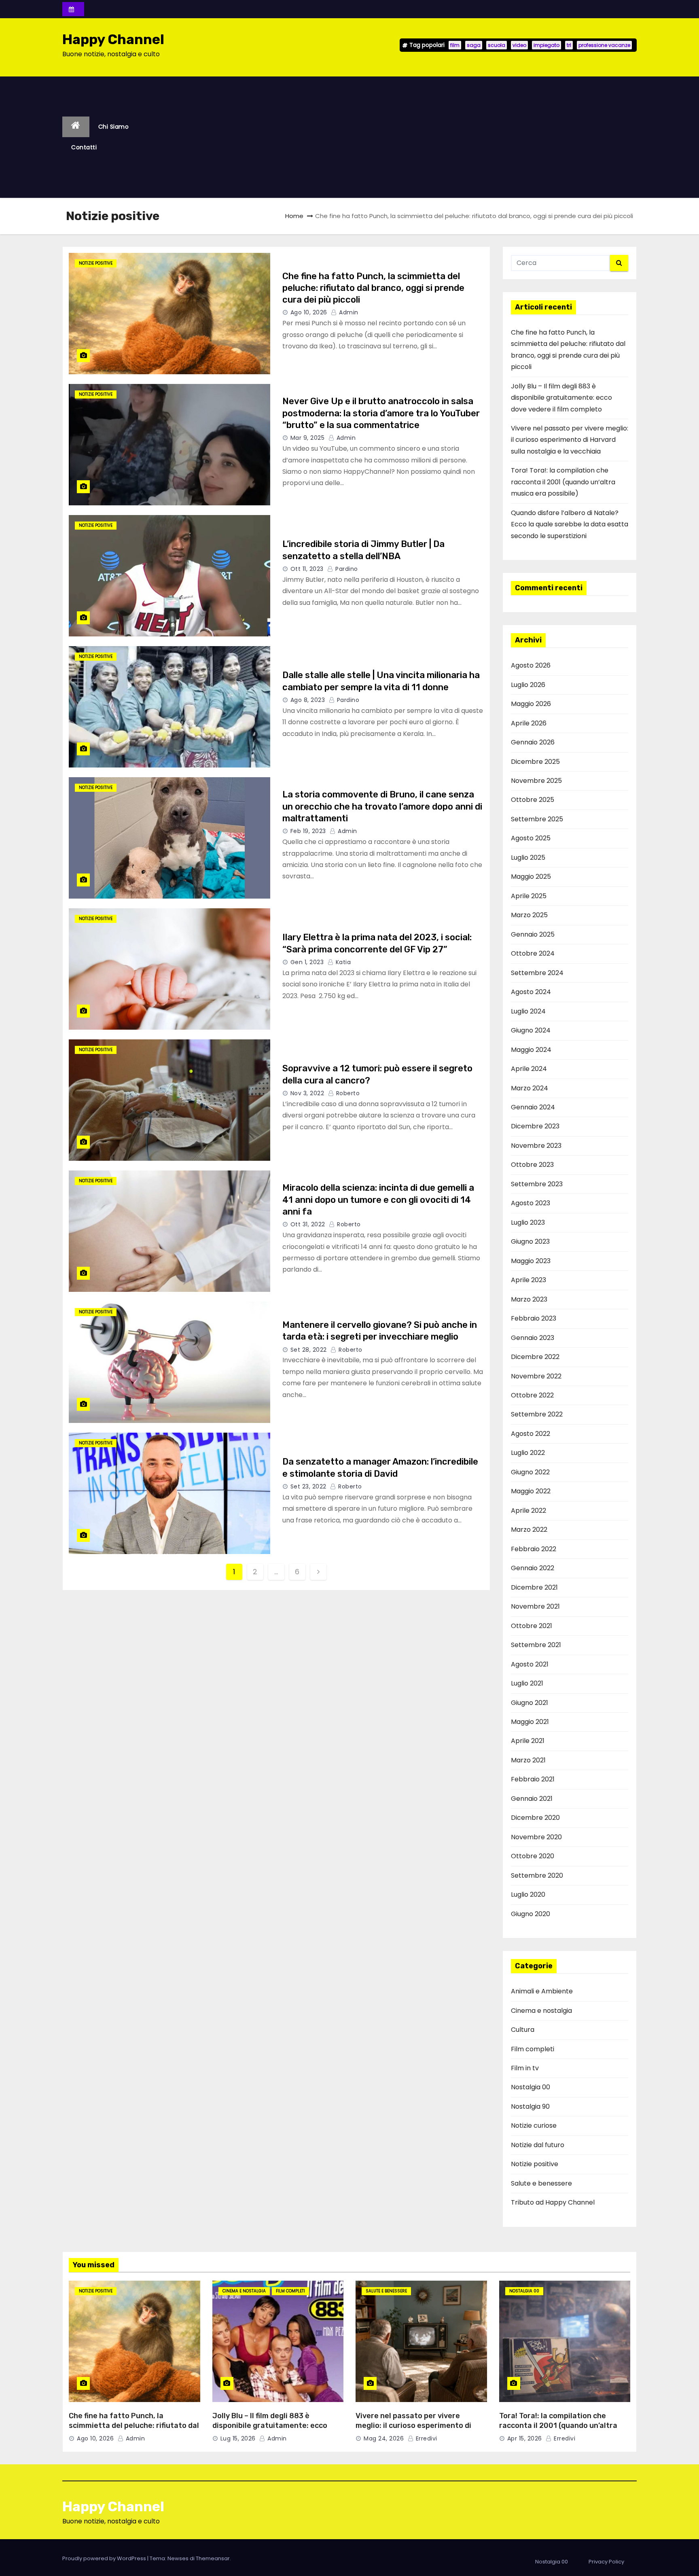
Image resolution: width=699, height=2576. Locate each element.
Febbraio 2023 (534, 1318)
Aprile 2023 (528, 1280)
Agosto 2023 (531, 1203)
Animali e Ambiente (542, 1991)
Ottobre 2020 (533, 1856)
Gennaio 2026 (533, 742)
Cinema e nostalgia (541, 2011)
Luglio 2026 (528, 685)
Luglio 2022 (528, 1453)
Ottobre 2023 (532, 1165)
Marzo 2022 (529, 1530)
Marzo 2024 (530, 1088)
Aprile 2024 (529, 1069)
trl (569, 45)
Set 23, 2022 (308, 1486)
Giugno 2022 (530, 1472)
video (519, 45)
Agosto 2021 (530, 1664)
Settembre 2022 (537, 1414)
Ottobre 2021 (532, 1626)
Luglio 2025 (528, 858)
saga (474, 45)
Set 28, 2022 (309, 1350)
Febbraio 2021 (533, 1779)
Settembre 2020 (537, 1875)
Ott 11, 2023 (307, 569)
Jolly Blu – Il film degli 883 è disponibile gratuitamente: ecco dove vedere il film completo (561, 398)
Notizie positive (96, 263)
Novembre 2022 (536, 1376)
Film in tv (525, 2068)
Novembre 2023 (536, 1146)
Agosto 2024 (531, 992)
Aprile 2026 (529, 723)
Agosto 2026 (531, 665)
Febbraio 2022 (534, 1549)
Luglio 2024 (528, 1011)
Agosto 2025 (531, 838)
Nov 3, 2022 (307, 1093)
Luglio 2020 (528, 1894)
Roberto (347, 1093)
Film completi (533, 2049)
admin (348, 312)
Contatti (84, 147)
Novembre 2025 (536, 781)
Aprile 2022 (528, 1511)
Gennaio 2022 (533, 1568)
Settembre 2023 (537, 1184)
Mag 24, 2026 (384, 2438)
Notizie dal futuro (538, 2145)
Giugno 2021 (530, 1703)
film (455, 45)
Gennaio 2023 (533, 1338)
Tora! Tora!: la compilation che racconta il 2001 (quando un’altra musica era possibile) (563, 482)
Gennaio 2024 (533, 1107)
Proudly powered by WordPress (105, 2558)
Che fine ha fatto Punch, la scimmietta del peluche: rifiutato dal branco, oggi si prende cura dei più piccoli (373, 288)
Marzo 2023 (529, 1299)
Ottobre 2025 (533, 800)
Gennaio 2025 (533, 934)
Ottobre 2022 (532, 1395)
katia (342, 962)
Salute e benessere (541, 2183)
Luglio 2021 (527, 1683)
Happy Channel (113, 39)
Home (294, 216)
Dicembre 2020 (535, 1818)
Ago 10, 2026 (309, 312)
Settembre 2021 (536, 1645)
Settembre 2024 (537, 973)
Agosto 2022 (531, 1434)
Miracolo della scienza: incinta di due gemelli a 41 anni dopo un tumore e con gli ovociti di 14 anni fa (378, 1200)
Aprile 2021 (528, 1741)
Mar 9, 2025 (308, 438)
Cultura (523, 2030)
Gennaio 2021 (532, 1799)
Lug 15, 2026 (238, 2438)
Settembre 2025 (537, 819)
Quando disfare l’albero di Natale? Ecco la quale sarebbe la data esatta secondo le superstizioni (570, 524)
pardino (346, 569)
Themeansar (213, 2558)
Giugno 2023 (530, 1241)
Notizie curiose (534, 2125)
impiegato (546, 45)
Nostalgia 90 (530, 2106)
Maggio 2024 (531, 1050)
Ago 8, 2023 (308, 700)
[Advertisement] (394, 137)
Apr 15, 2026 (525, 2438)
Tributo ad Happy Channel (553, 2202)
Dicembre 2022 (535, 1357)
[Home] (76, 127)
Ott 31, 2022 (308, 1224)
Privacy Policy (606, 2562)
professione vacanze (604, 45)
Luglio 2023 (528, 1222)
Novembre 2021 (535, 1606)
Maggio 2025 (531, 877)
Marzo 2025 (529, 915)
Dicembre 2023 (535, 1126)
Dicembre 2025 (535, 762)
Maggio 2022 (531, 1491)
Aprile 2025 (529, 896)
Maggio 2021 (530, 1722)
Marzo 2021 (528, 1760)
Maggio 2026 (531, 704)
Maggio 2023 (531, 1261)
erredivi (426, 2438)
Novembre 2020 (536, 1837)
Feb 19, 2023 (308, 831)
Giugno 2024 (531, 1030)
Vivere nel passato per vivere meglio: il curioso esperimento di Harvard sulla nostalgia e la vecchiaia (570, 440)
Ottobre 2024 (533, 953)
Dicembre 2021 (534, 1587)
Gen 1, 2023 (307, 962)
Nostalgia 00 (531, 2087)
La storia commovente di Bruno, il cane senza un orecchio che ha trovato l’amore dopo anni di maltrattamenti (382, 806)
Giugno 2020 (531, 1914)
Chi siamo (114, 127)
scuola (497, 45)
